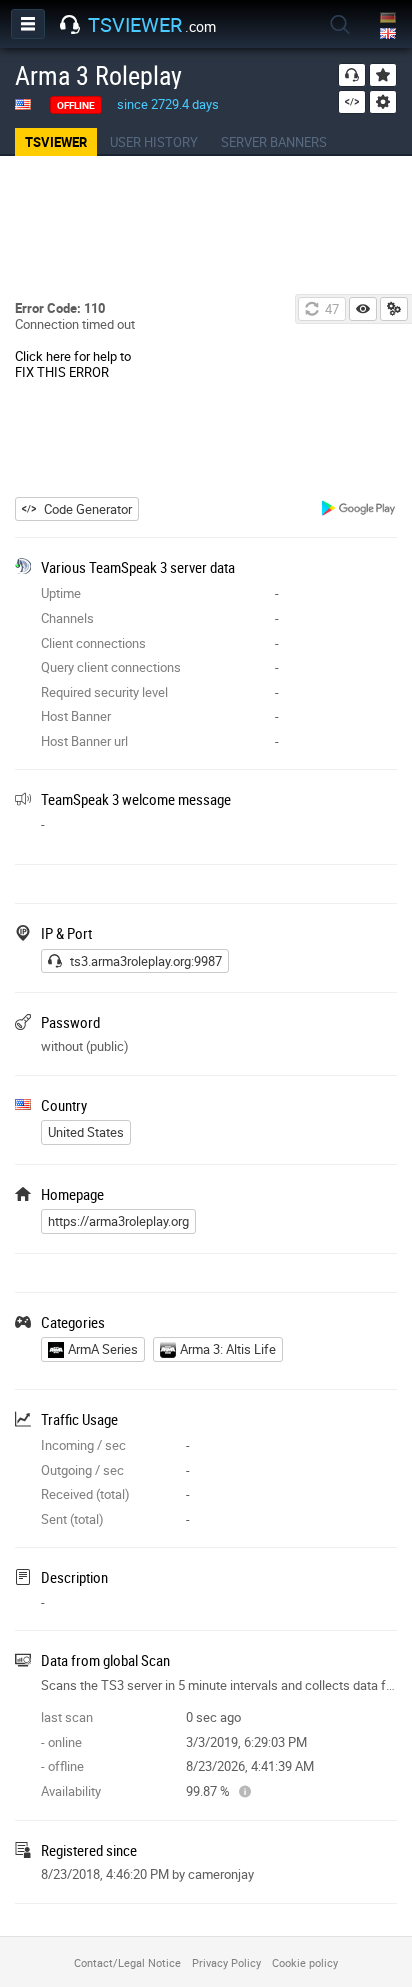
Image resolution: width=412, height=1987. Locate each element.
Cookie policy (305, 1962)
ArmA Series (103, 1349)
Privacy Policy (226, 1962)
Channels (67, 618)
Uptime (61, 593)
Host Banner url (84, 741)
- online (61, 1742)
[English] (389, 34)
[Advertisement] (206, 226)
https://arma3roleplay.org (118, 1221)
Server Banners (274, 142)
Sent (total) (72, 1519)
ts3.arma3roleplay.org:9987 (146, 961)
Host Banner (76, 716)
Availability (71, 1791)
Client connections (93, 643)
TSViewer (56, 142)
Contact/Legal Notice (127, 1962)
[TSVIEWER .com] (70, 25)
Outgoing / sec (82, 1470)
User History (154, 142)
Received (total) (85, 1494)
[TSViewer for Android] (359, 510)
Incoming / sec (83, 1445)
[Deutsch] (389, 18)
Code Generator (88, 509)
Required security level (104, 692)
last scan (67, 1717)
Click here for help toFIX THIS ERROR (73, 364)
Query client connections (111, 667)
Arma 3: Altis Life (228, 1349)
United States (86, 1132)
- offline (62, 1766)
